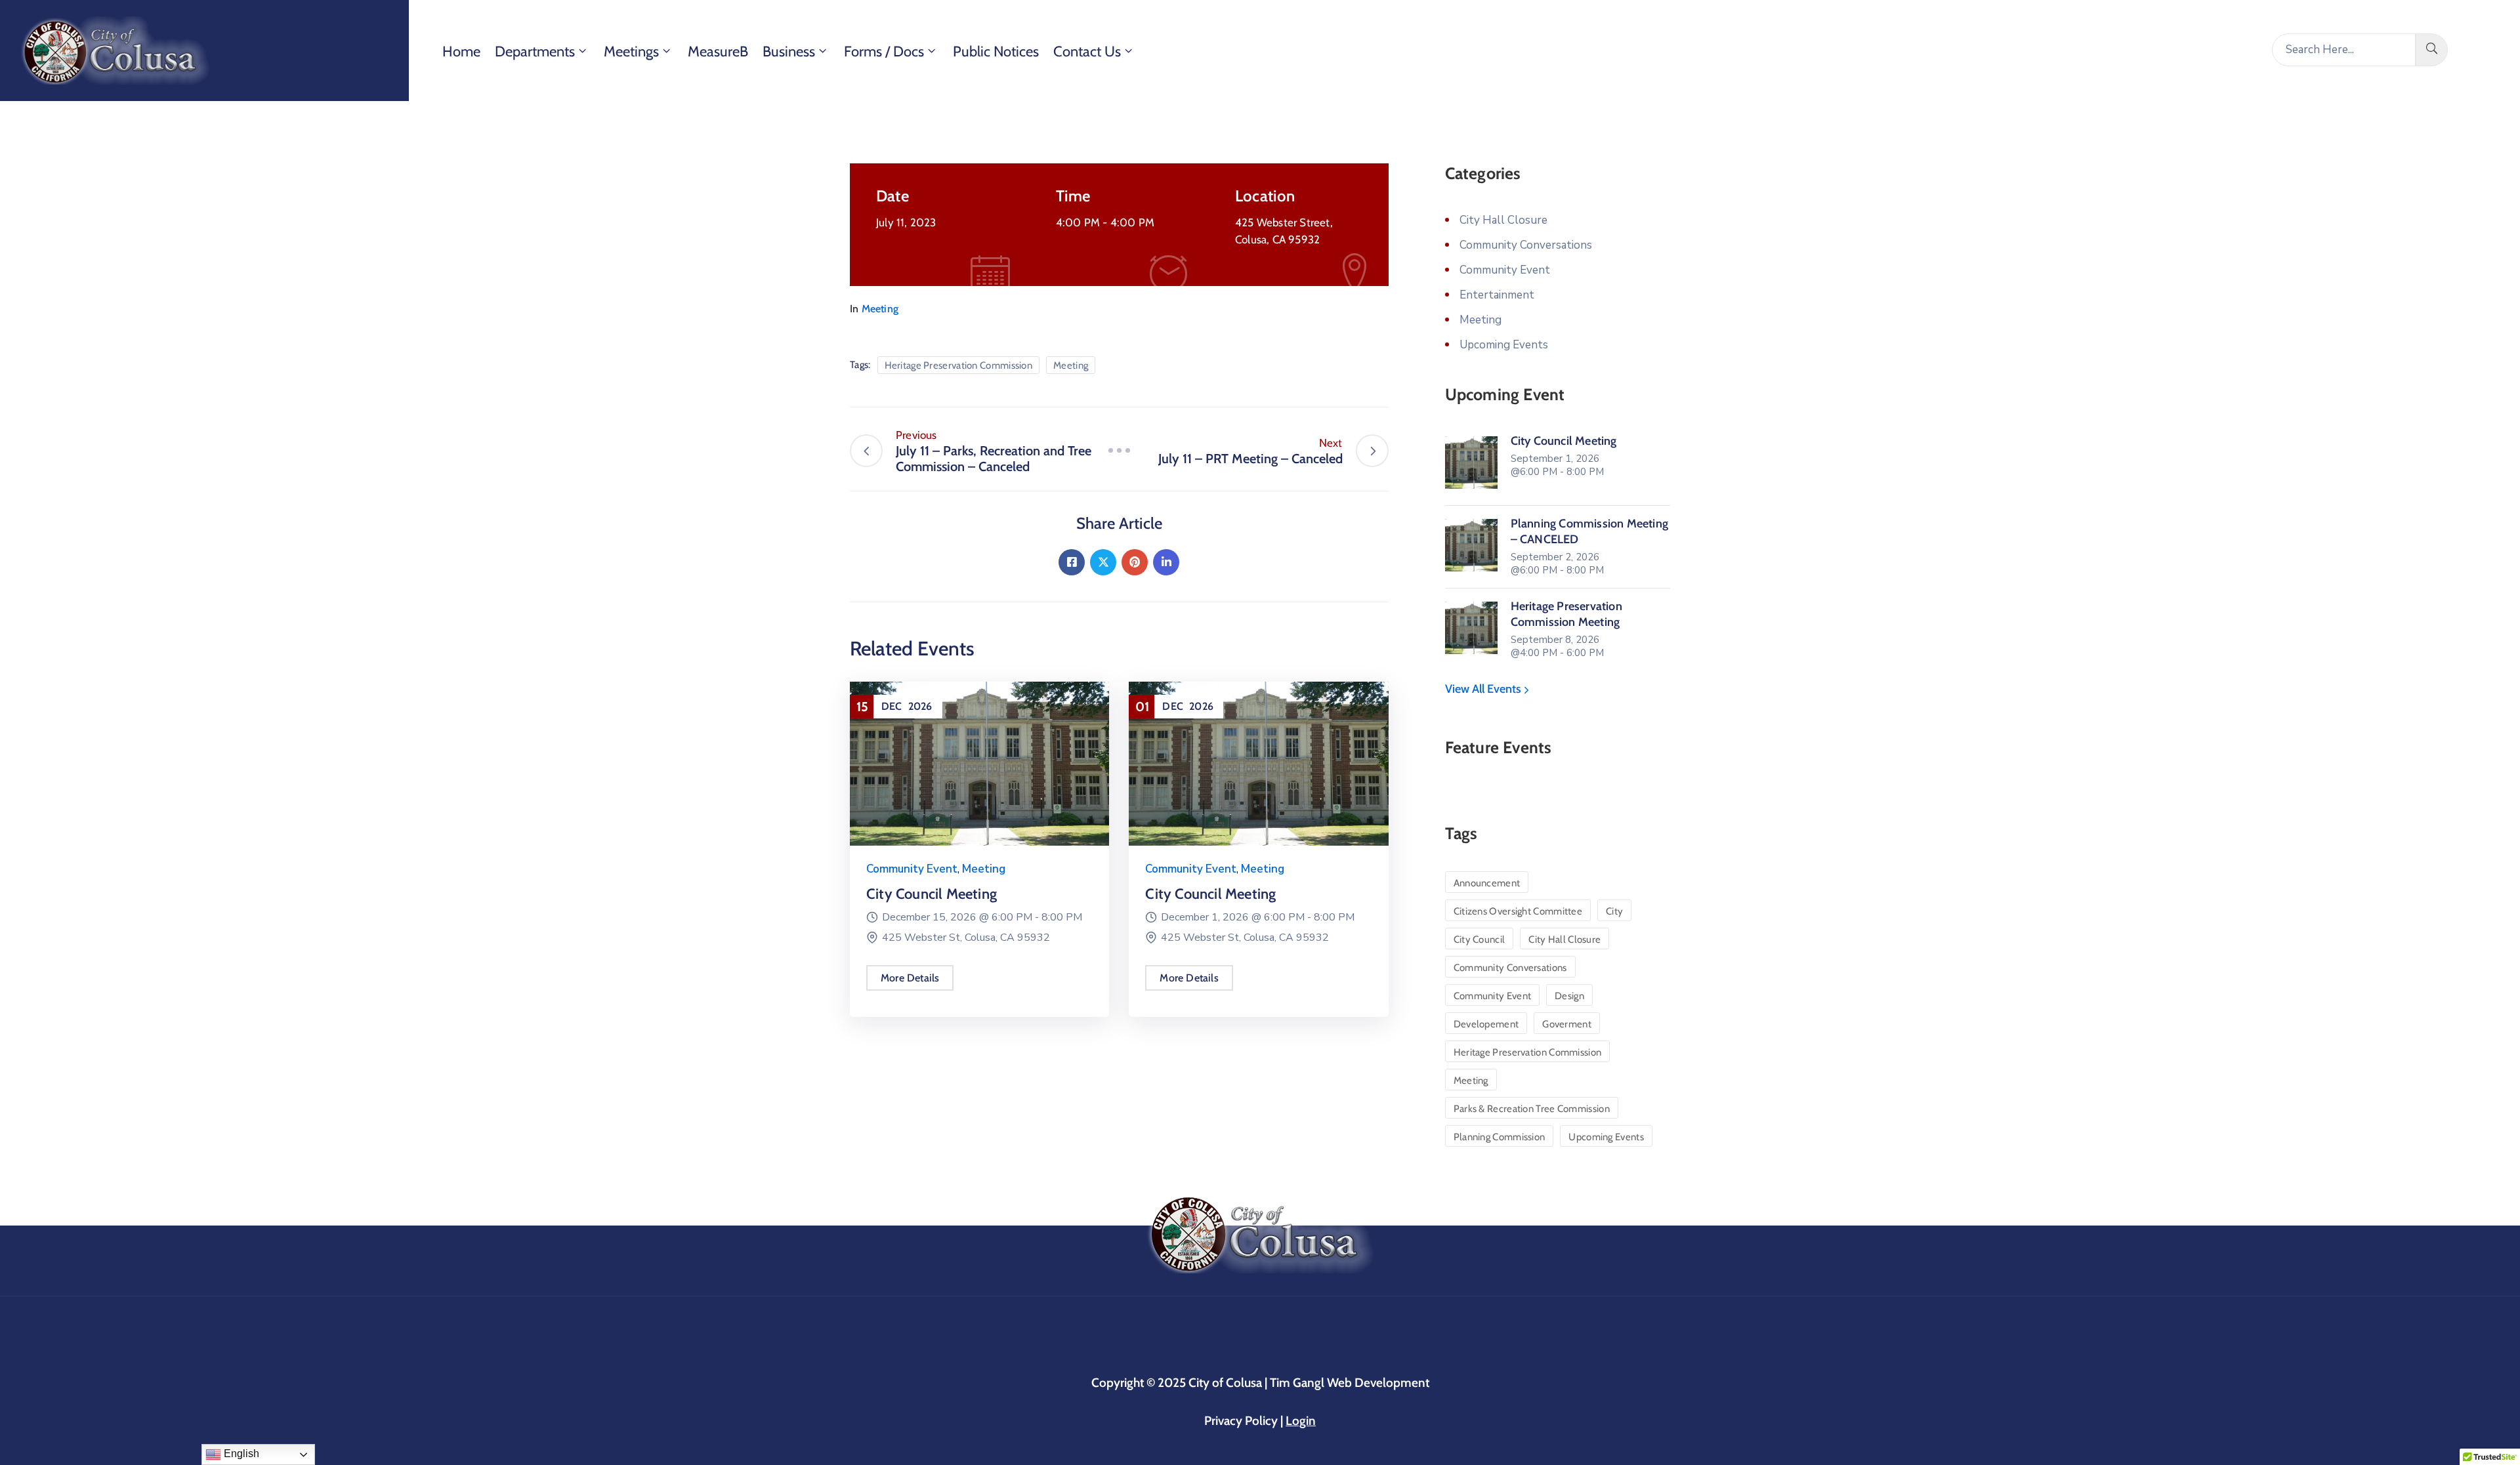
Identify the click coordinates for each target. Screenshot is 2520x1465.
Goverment (1567, 1024)
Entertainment (1497, 295)
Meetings (631, 52)
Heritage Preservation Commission (959, 365)
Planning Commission (1500, 1137)
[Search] (2432, 50)
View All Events (1484, 689)
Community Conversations (1526, 245)
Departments (535, 52)
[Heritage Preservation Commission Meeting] (1471, 628)
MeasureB (718, 52)
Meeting (880, 309)
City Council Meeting (932, 894)
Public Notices (996, 52)
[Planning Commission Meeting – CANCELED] (1471, 545)
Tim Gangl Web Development (1350, 1383)
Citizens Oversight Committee (1518, 911)
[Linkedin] (1166, 562)
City (1614, 911)
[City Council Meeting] (979, 763)
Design (1569, 996)
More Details (910, 978)
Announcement (1487, 883)
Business (789, 52)
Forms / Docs (884, 52)
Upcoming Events (1504, 345)
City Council (1480, 939)
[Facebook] (1072, 562)
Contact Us (1087, 52)
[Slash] (1119, 451)
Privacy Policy (1242, 1421)
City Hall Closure (1503, 220)
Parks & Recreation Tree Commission (1532, 1109)
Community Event (912, 869)
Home (461, 52)
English (240, 1454)
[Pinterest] (1135, 562)
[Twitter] (1103, 562)
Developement (1486, 1024)
